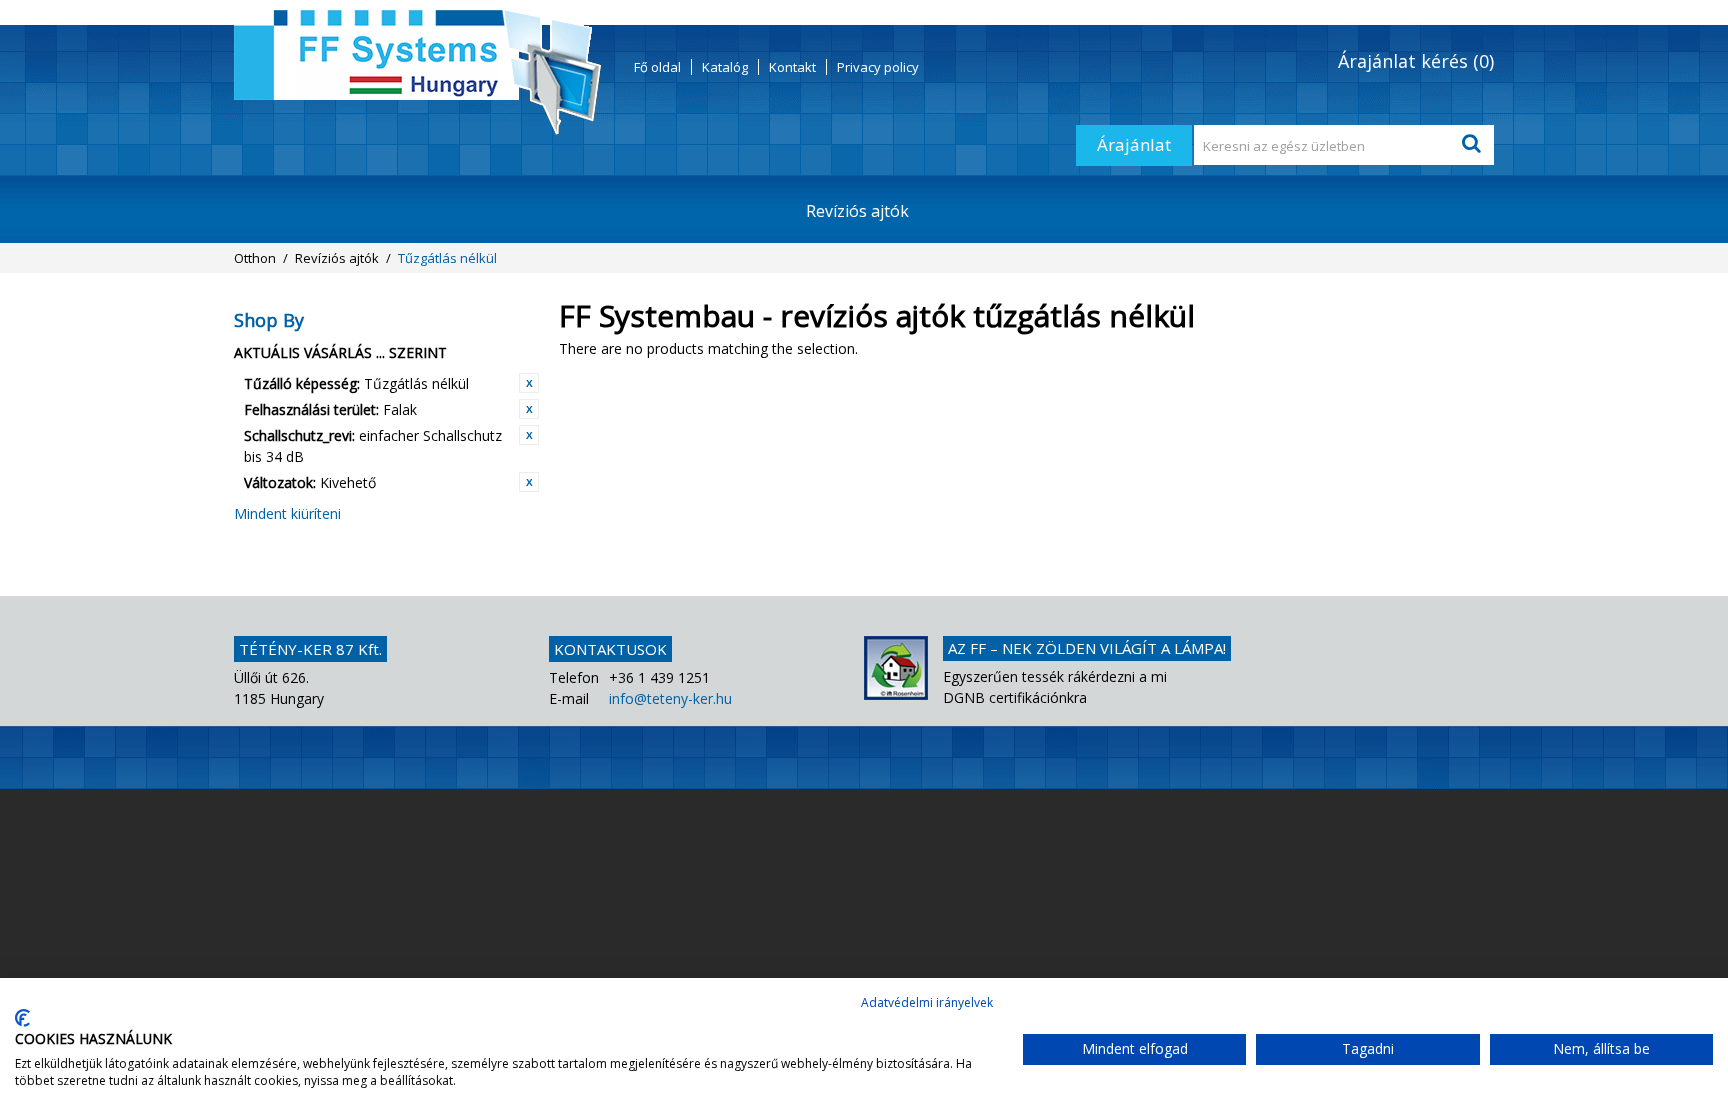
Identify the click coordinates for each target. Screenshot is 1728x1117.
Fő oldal (657, 67)
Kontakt (792, 67)
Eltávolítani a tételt (529, 383)
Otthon (255, 258)
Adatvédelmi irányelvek (927, 1002)
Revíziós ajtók (857, 211)
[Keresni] (1474, 145)
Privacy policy (878, 67)
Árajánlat (1134, 144)
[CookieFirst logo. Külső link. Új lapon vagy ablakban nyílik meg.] (22, 1018)
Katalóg (725, 67)
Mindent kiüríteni (287, 513)
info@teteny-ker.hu (670, 698)
